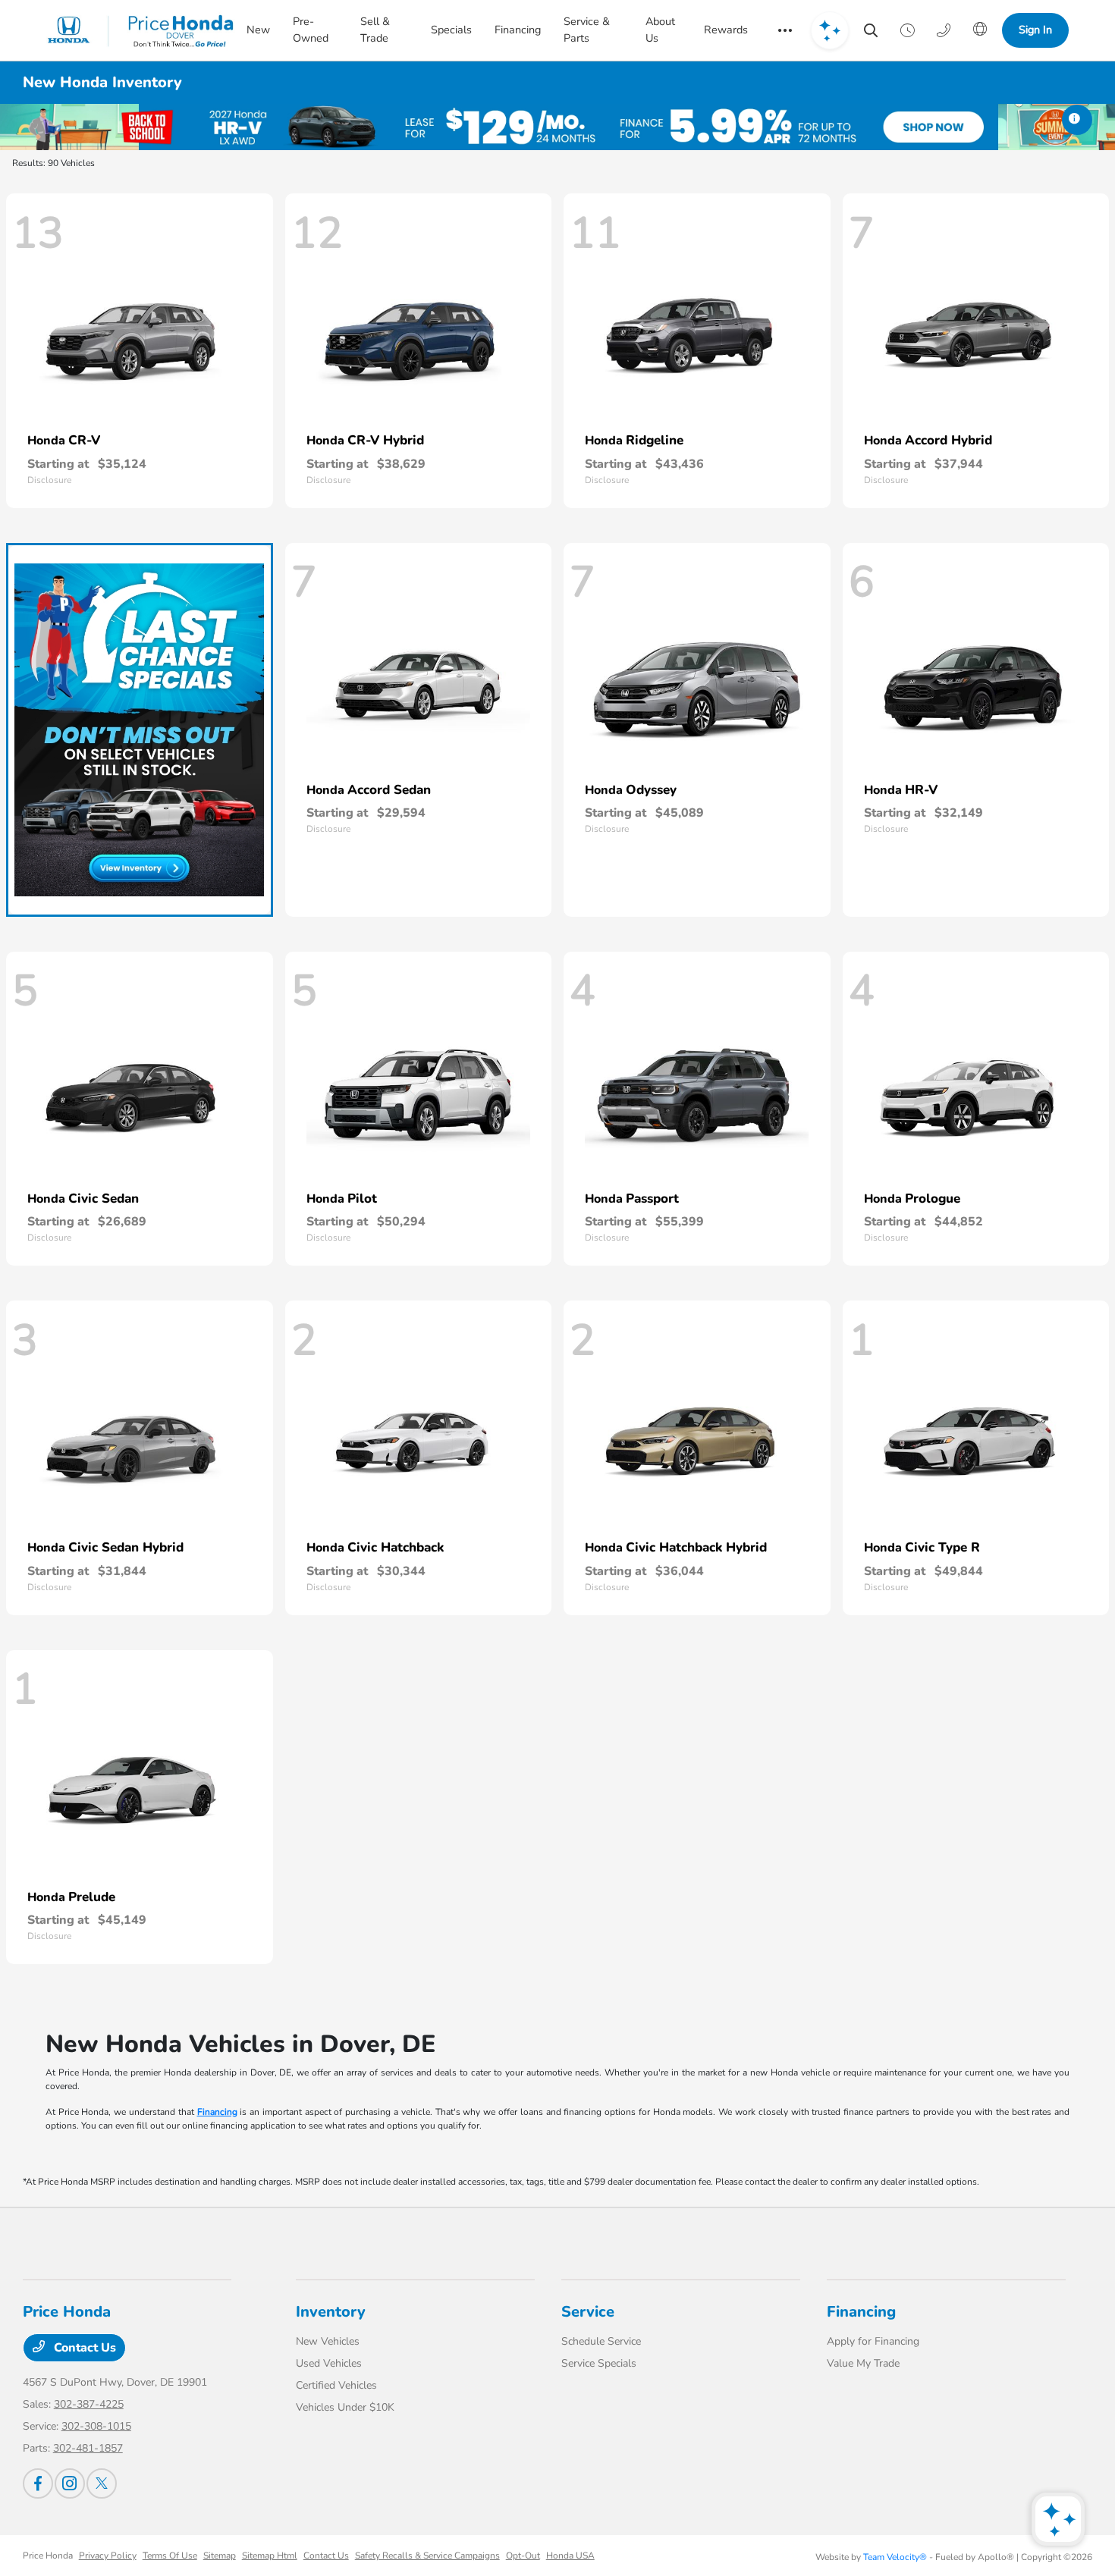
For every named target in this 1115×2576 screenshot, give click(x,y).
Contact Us (83, 2348)
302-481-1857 (88, 2448)
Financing (217, 2112)
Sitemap (220, 2556)
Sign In (1035, 30)
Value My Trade (863, 2363)
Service (588, 2312)
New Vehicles (328, 2341)
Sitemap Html (270, 2556)
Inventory (331, 2312)
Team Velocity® (895, 2557)
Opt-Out (523, 2556)
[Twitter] (102, 2483)
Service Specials (599, 2363)
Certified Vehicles (336, 2385)
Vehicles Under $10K (345, 2407)
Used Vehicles (329, 2363)
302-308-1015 (96, 2426)
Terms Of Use (170, 2556)
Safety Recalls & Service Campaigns (427, 2556)
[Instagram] (70, 2483)
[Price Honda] (141, 30)
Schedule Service (601, 2341)
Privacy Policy (108, 2556)
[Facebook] (38, 2483)
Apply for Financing (873, 2341)
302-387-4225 (89, 2404)
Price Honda (48, 2556)
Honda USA (570, 2556)
